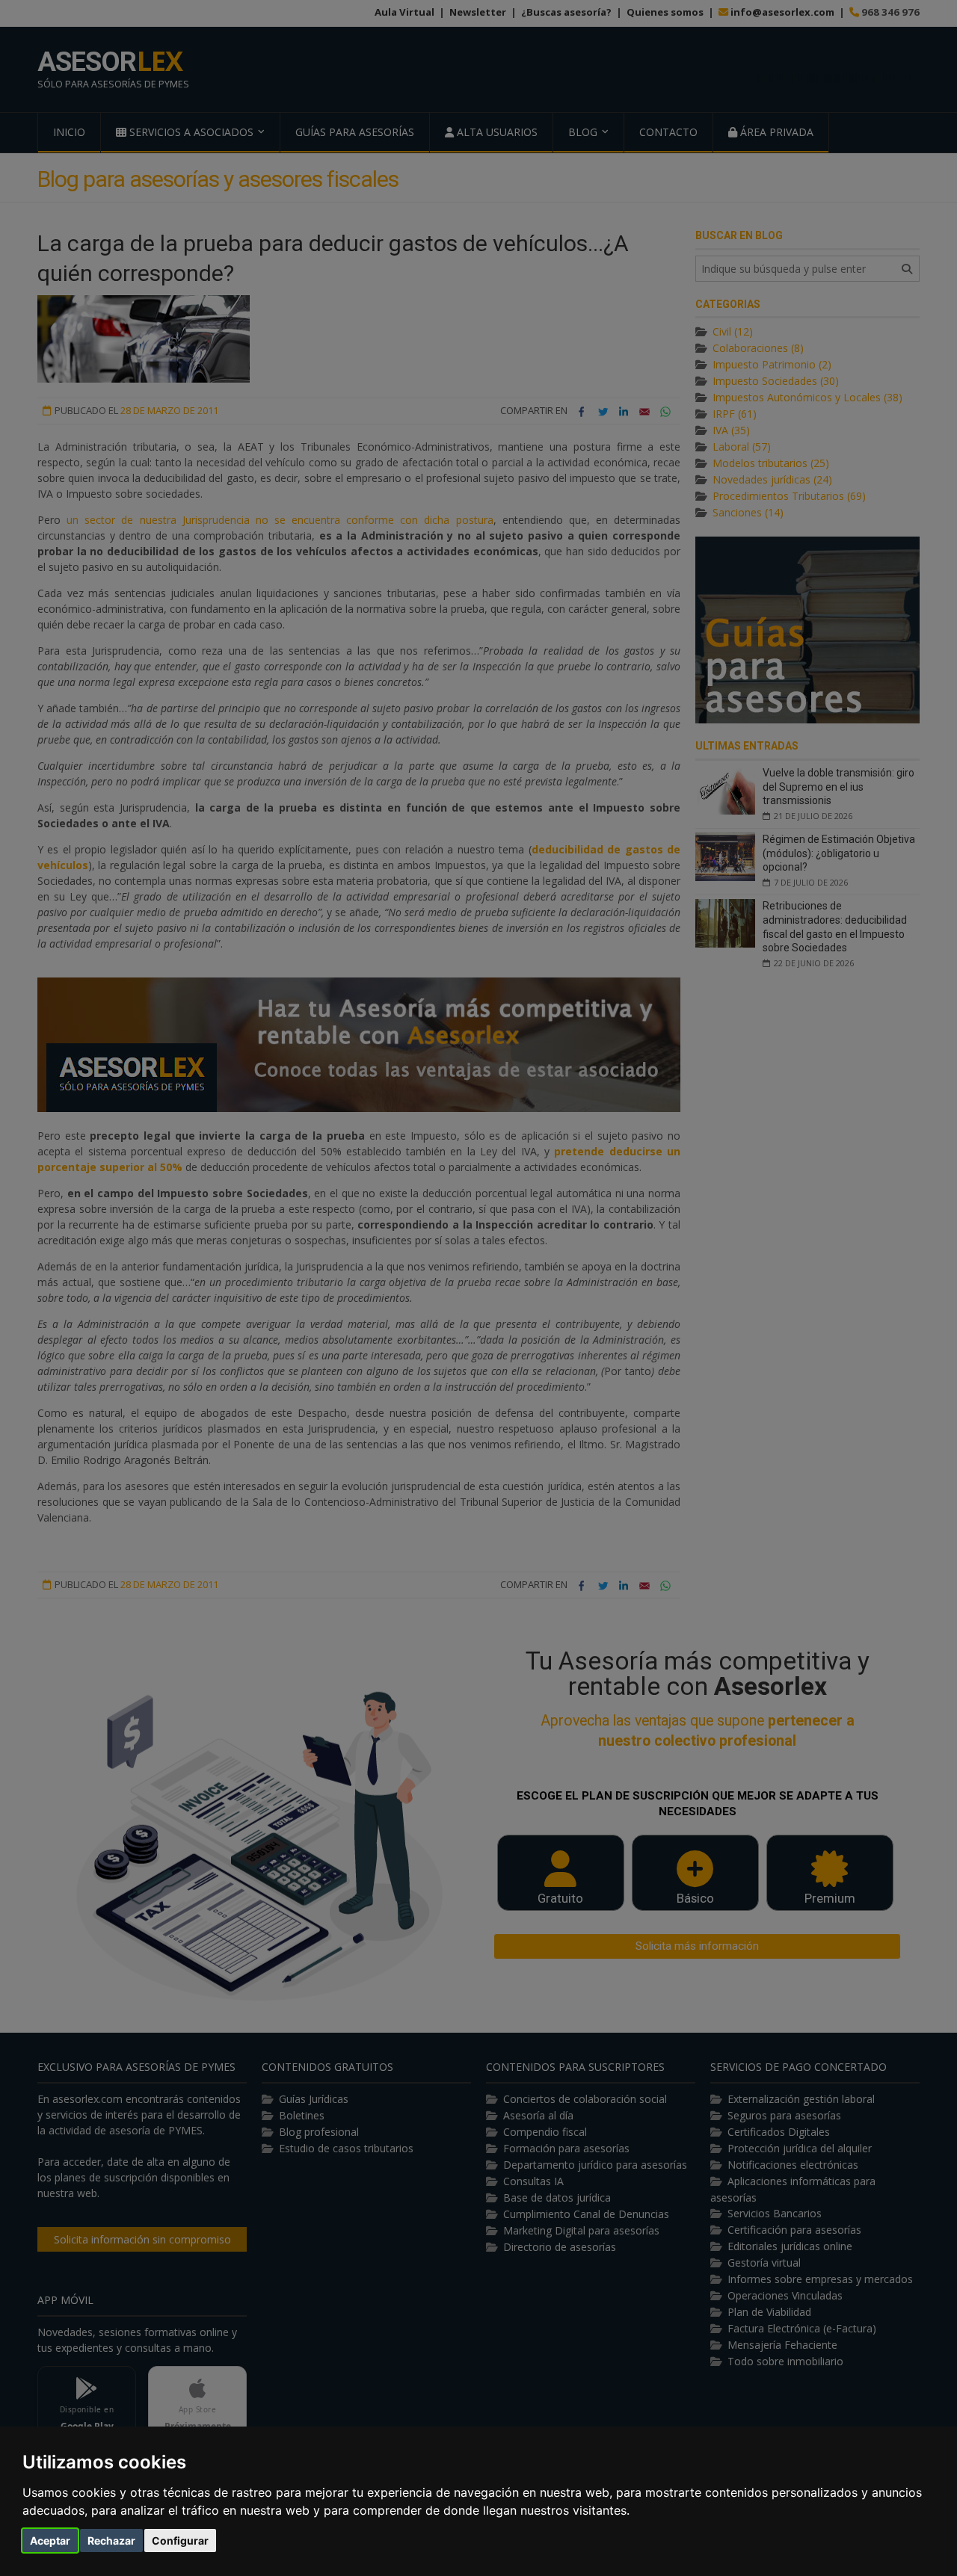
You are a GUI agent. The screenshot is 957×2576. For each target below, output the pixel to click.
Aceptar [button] (50, 2541)
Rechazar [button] (111, 2541)
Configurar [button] (180, 2541)
